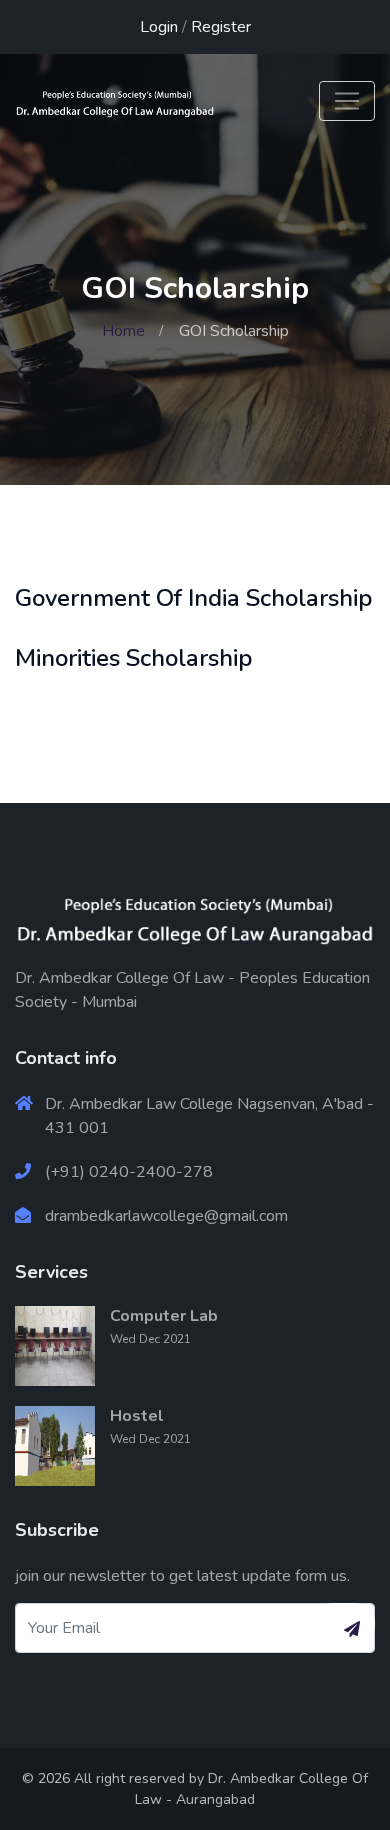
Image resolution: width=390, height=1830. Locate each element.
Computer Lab (164, 1316)
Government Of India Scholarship (193, 598)
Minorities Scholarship (133, 658)
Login (159, 27)
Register (221, 27)
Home (123, 331)
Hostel (137, 1416)
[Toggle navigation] (347, 101)
